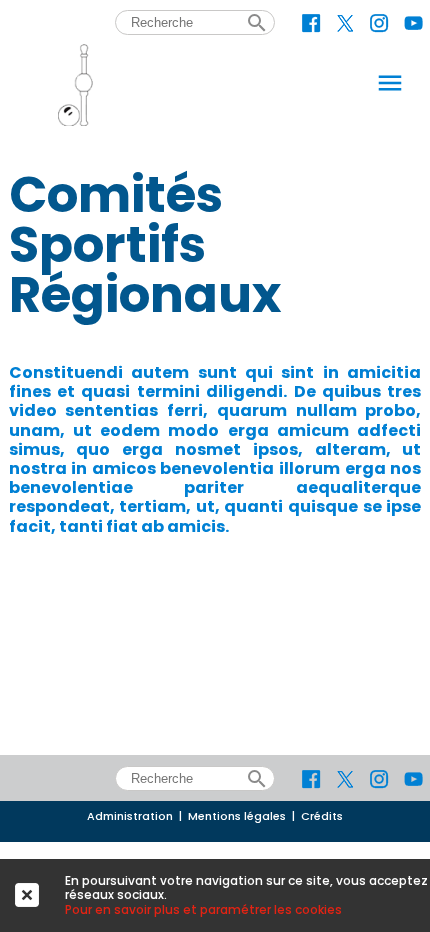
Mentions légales (237, 816)
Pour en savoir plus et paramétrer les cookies (203, 909)
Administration (130, 816)
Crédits (322, 816)
